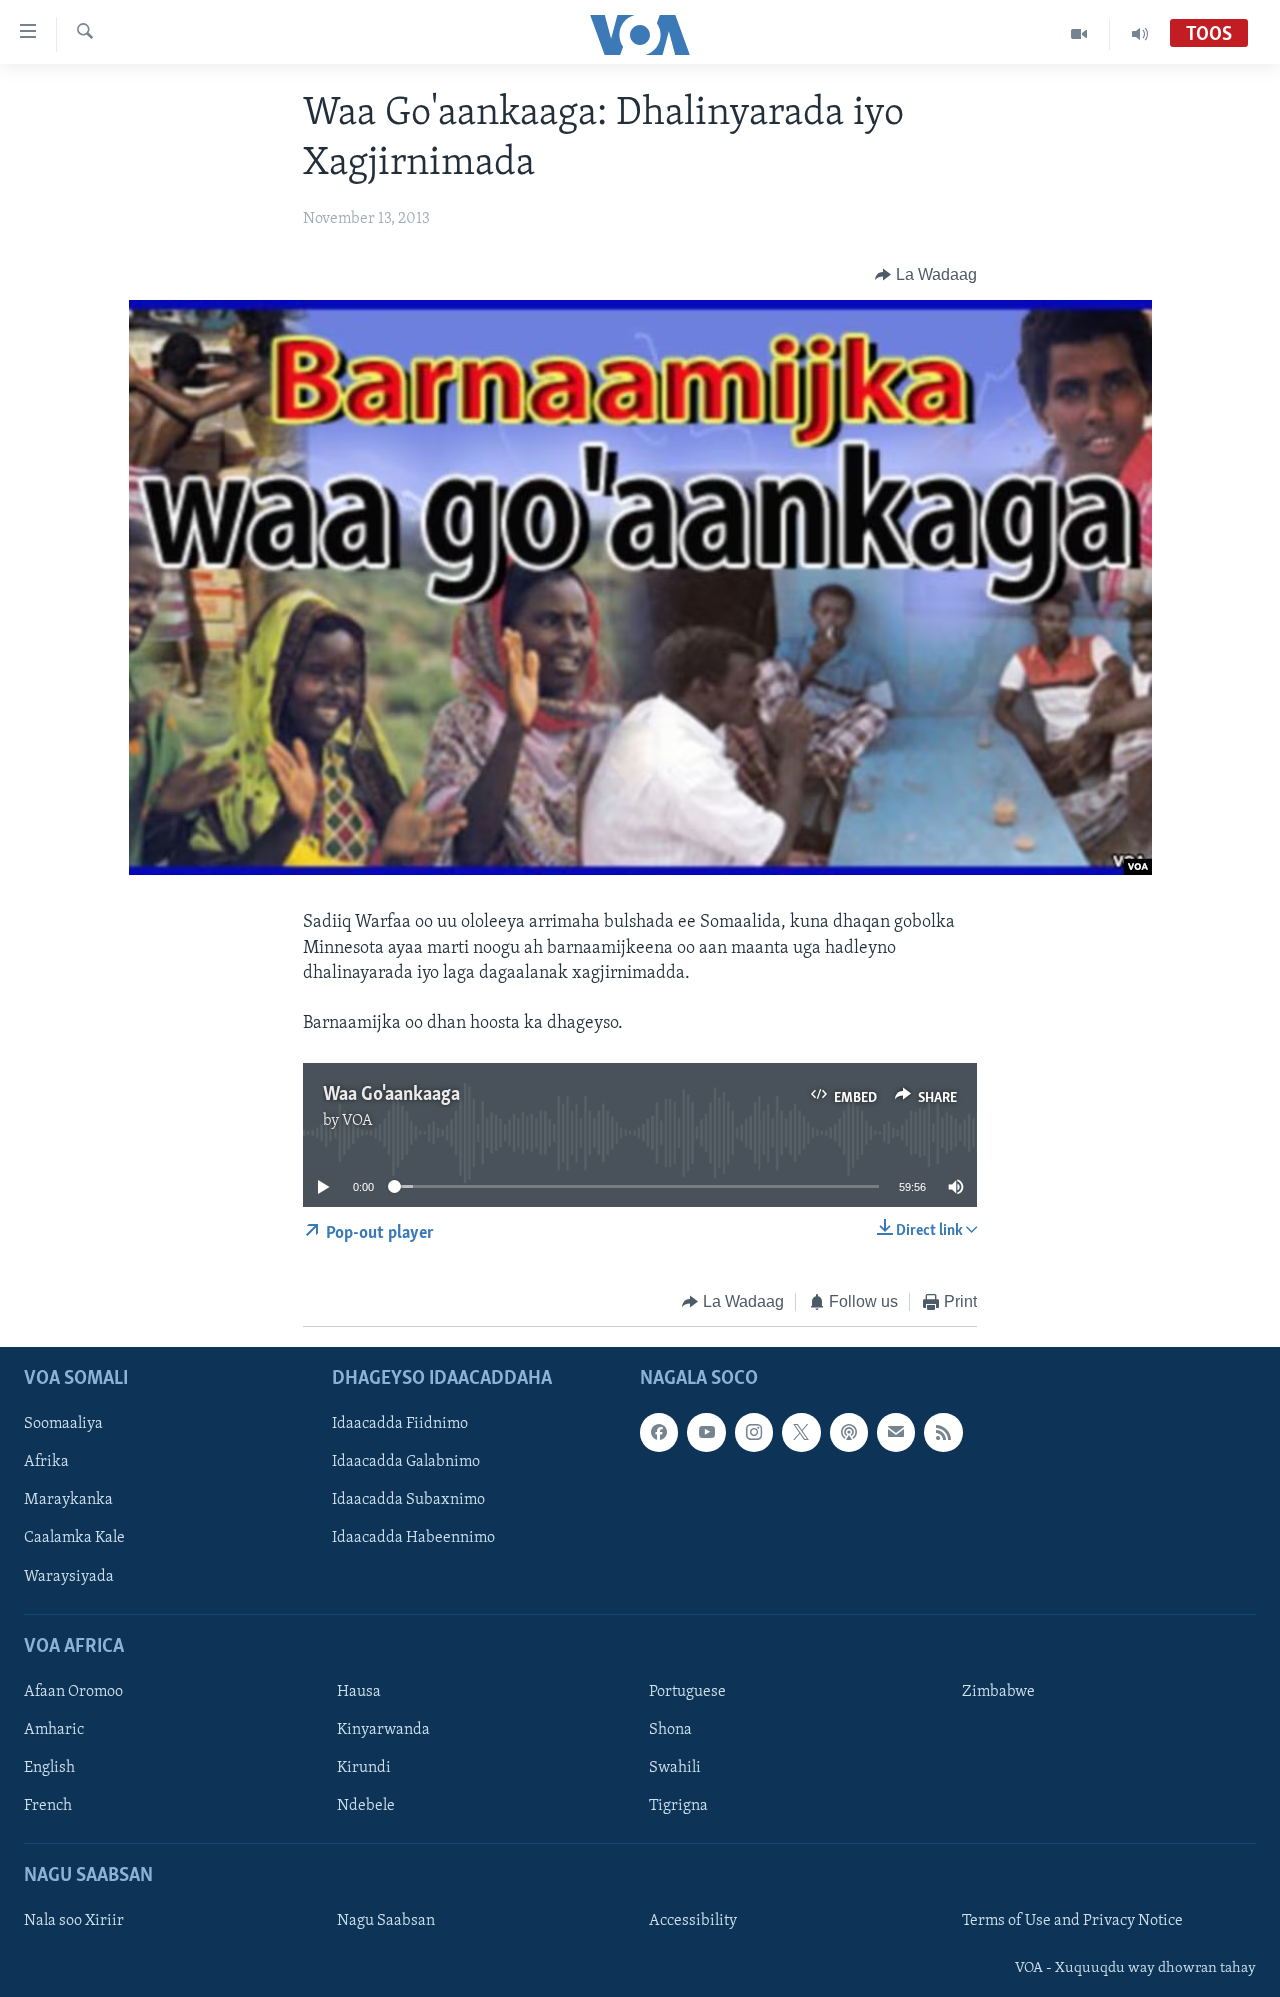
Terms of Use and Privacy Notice (1072, 1922)
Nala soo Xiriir (74, 1922)
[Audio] (1140, 34)
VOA (357, 1121)
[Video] (1079, 34)
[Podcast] (849, 1433)
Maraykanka (68, 1501)
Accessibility (693, 1922)
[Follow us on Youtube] (706, 1433)
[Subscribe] (896, 1433)
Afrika (46, 1463)
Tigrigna (678, 1806)
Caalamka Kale (74, 1539)
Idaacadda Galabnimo (406, 1463)
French (48, 1806)
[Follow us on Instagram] (754, 1433)
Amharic (54, 1730)
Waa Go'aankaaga (391, 1095)
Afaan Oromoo (73, 1692)
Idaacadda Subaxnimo (408, 1501)
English (49, 1768)
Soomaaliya (63, 1425)
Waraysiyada (69, 1577)
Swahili (675, 1768)
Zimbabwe (998, 1692)
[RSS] (943, 1433)
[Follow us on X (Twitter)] (801, 1433)
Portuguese (687, 1692)
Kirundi (364, 1768)
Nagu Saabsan (386, 1922)
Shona (670, 1730)
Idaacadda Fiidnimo (400, 1425)
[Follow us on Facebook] (659, 1433)
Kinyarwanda (383, 1730)
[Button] (926, 275)
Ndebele (366, 1806)
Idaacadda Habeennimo (413, 1539)
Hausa (359, 1692)
